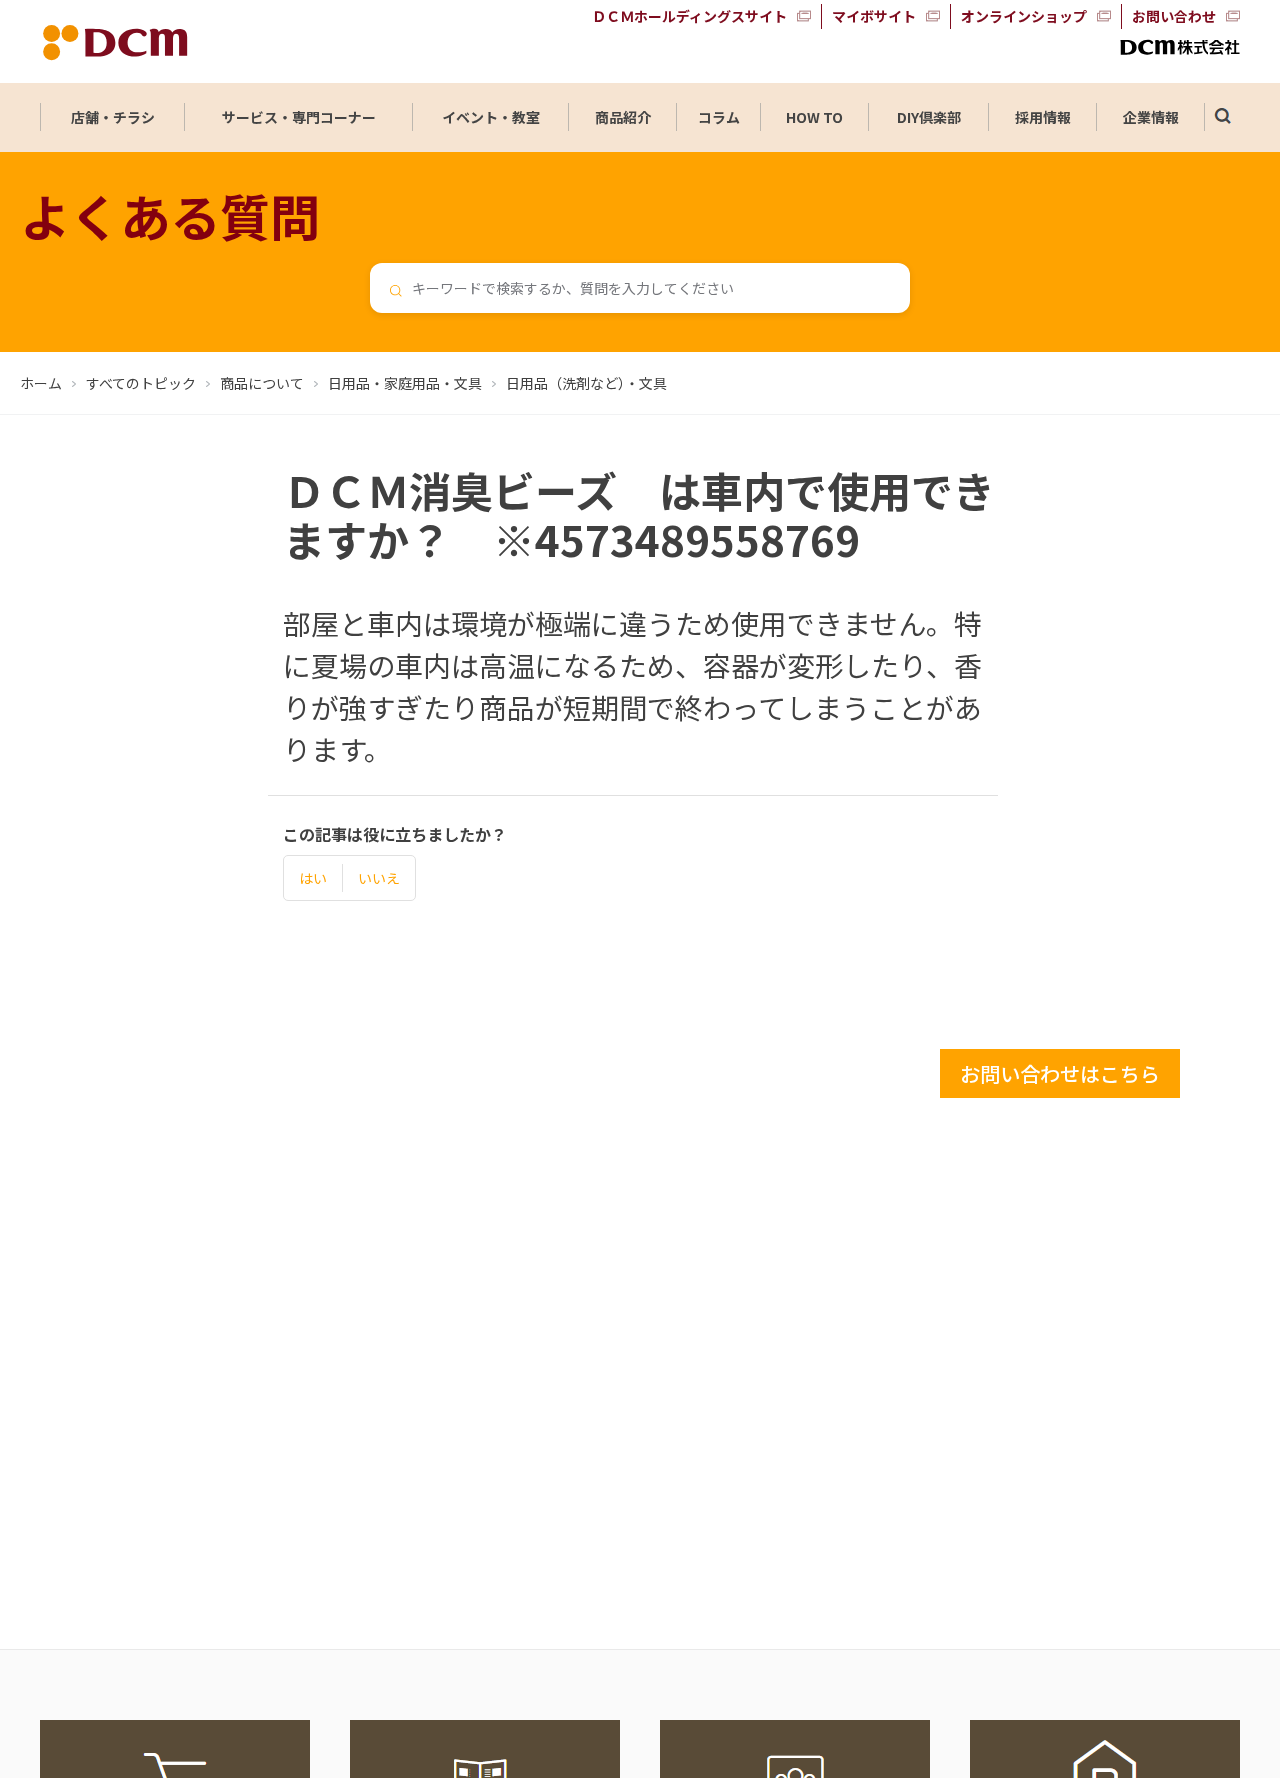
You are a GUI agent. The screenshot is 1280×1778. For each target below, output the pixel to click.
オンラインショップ (1024, 16)
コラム (719, 117)
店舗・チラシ (113, 117)
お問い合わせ (1174, 16)
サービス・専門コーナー (299, 117)
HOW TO (814, 117)
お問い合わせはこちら (1060, 1073)
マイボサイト (874, 16)
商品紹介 (623, 117)
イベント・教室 (491, 117)
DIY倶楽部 (929, 117)
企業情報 (1151, 117)
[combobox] (640, 288)
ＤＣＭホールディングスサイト (689, 16)
